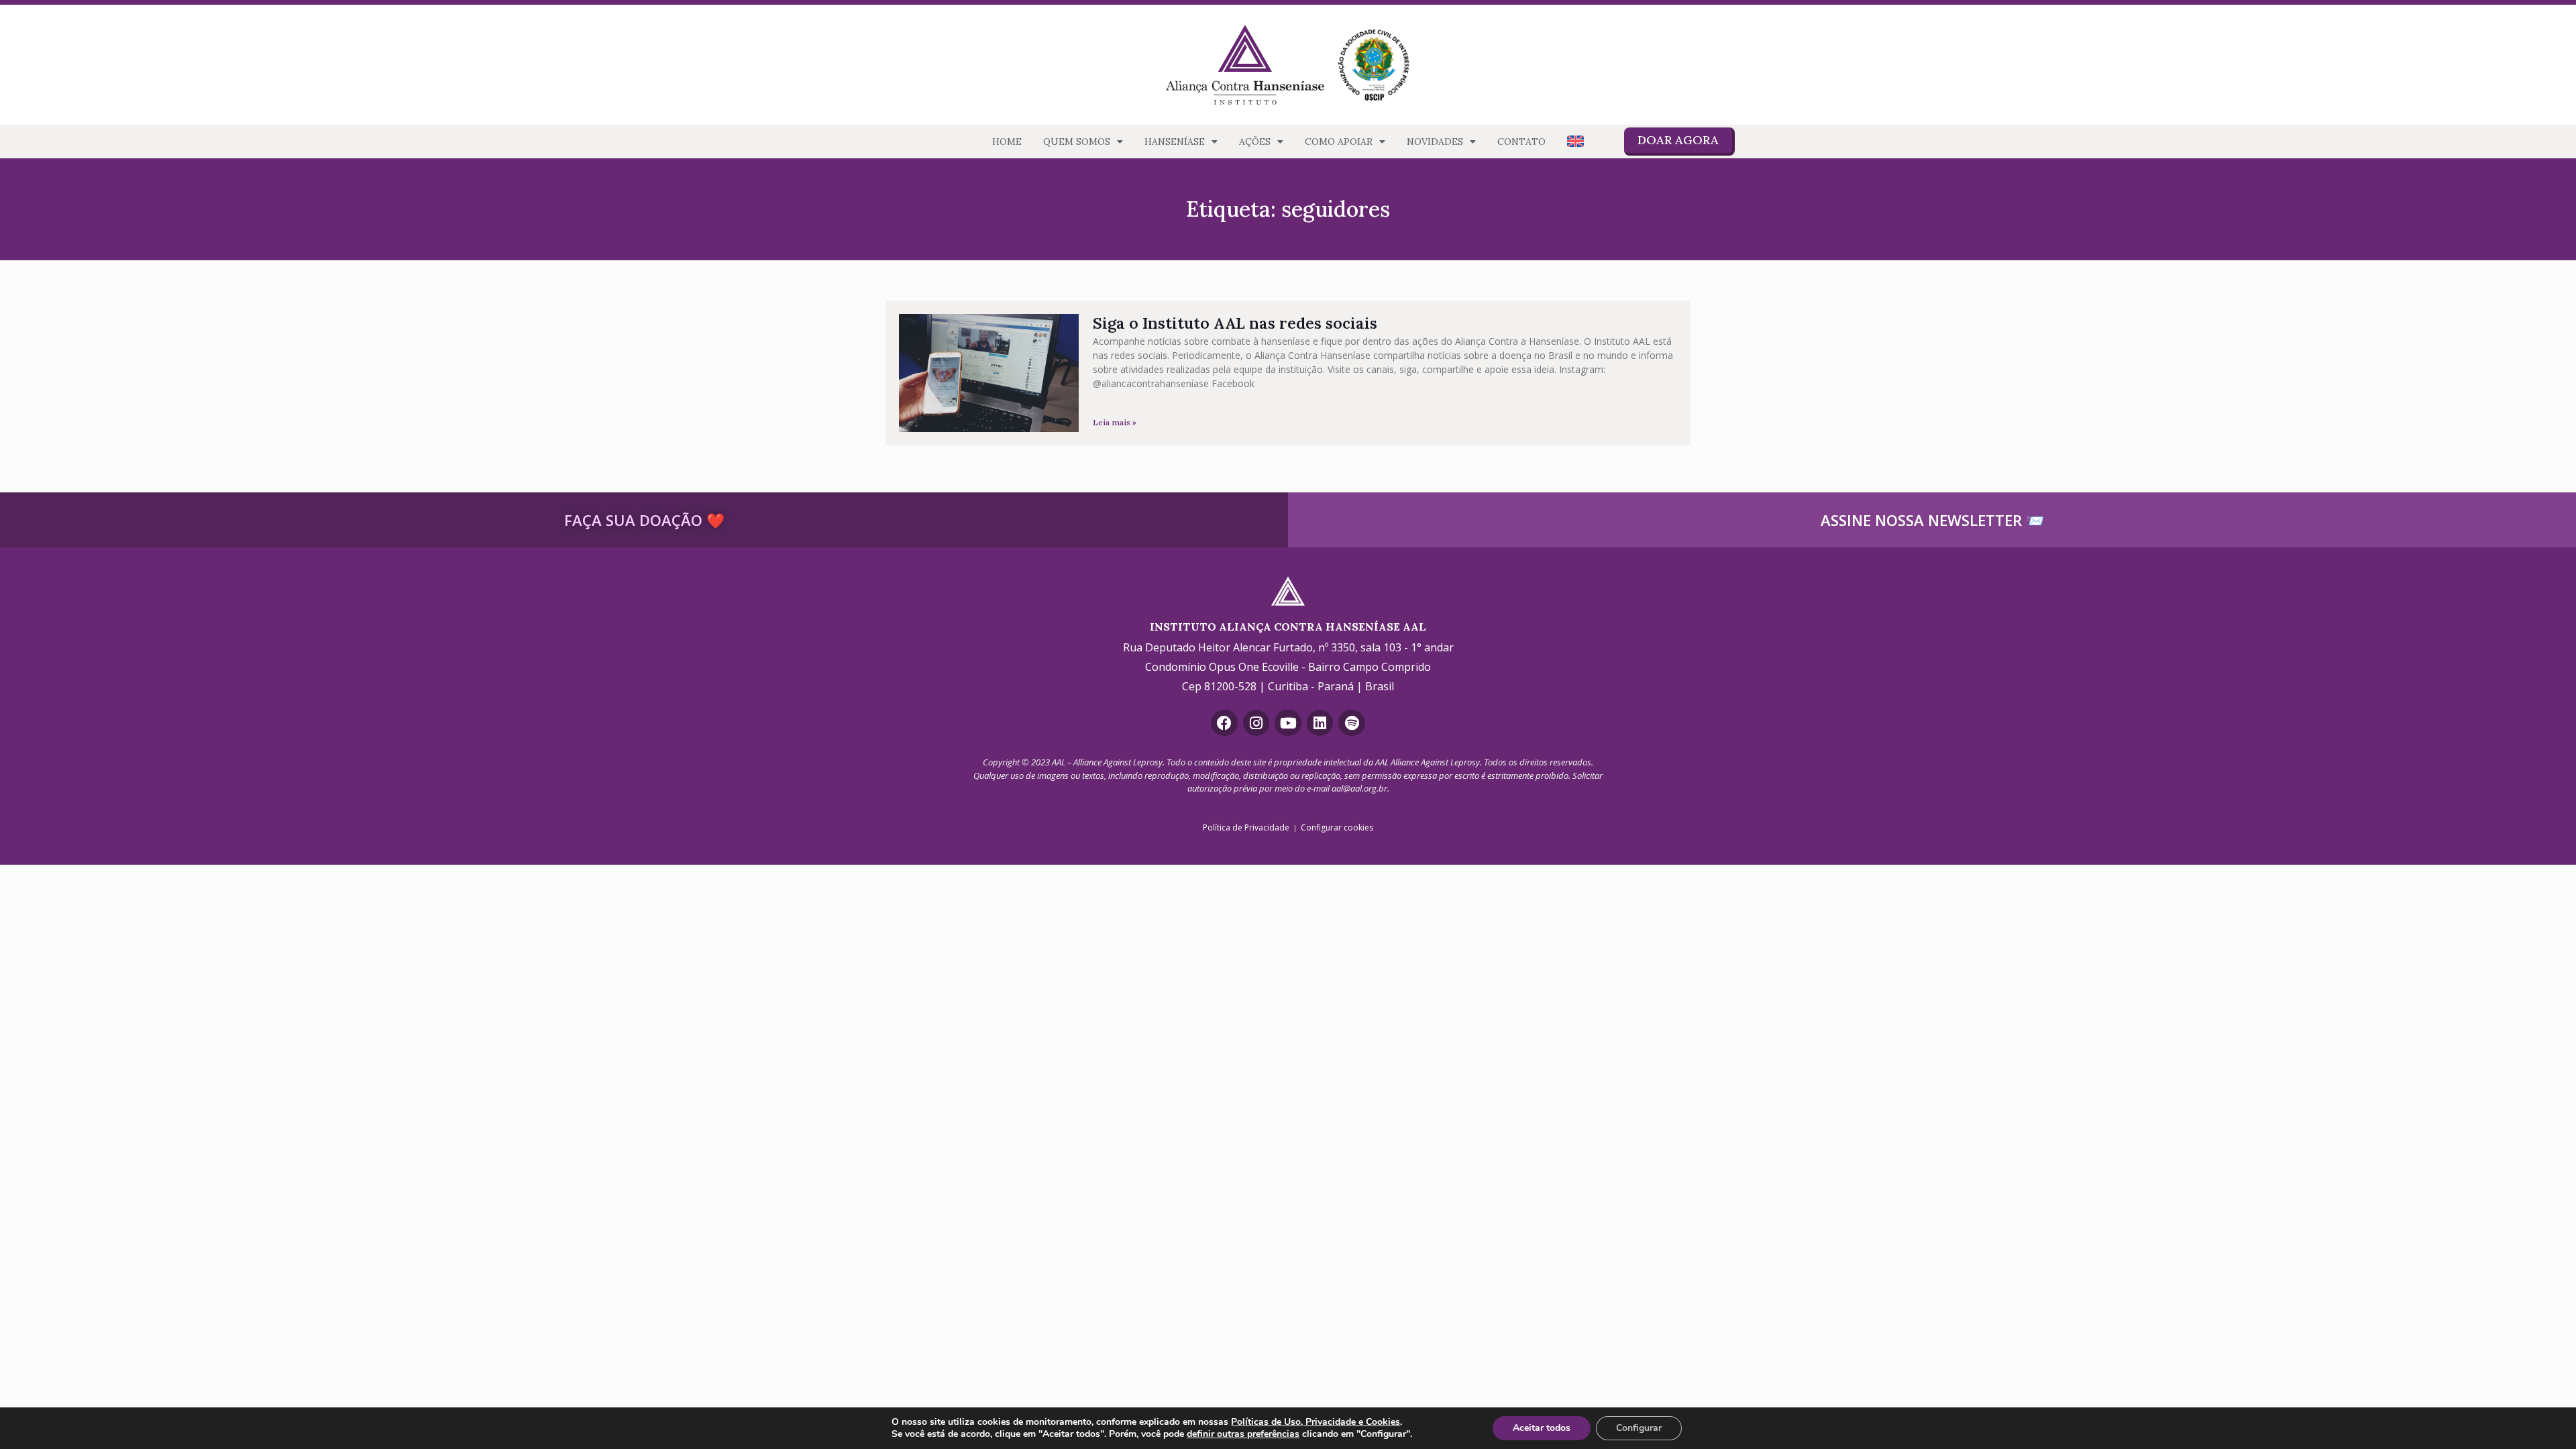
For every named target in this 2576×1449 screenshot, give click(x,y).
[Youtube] (1288, 723)
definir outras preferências (1243, 1434)
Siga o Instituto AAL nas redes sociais (1235, 323)
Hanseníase (1175, 142)
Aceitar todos (1542, 1428)
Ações (1255, 142)
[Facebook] (1224, 723)
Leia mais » (1115, 422)
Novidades (1435, 142)
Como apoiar (1339, 142)
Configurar (1639, 1428)
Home (1007, 142)
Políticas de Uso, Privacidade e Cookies (1316, 1422)
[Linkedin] (1320, 723)
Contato (1521, 142)
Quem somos (1077, 142)
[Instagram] (1256, 723)
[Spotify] (1352, 723)
